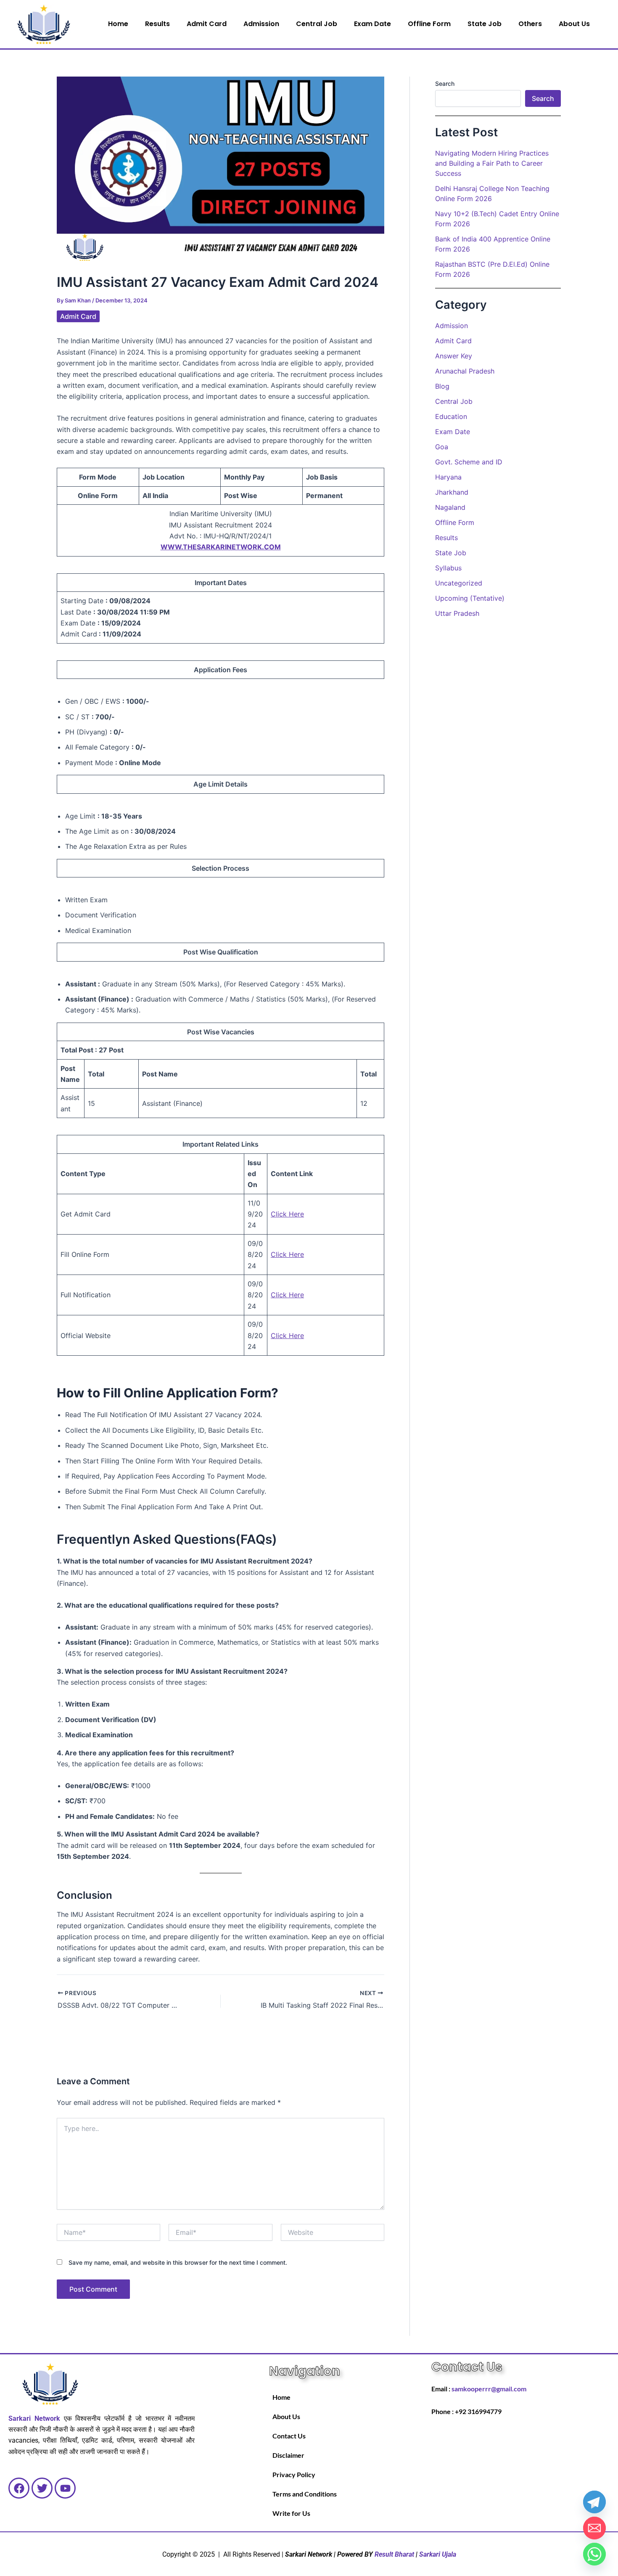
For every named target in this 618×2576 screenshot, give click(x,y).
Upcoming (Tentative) (470, 598)
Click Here (287, 1214)
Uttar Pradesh (457, 613)
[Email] (594, 2528)
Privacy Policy (294, 2474)
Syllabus (448, 568)
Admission (261, 24)
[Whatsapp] (594, 2554)
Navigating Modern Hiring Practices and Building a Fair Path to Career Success (492, 163)
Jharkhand (452, 492)
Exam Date (372, 24)
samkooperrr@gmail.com (489, 2389)
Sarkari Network (34, 2418)
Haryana (448, 477)
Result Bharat (394, 2554)
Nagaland (450, 507)
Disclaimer (288, 2455)
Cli (275, 1336)
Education (451, 416)
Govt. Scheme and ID (469, 462)
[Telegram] (594, 2502)
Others (530, 24)
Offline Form (429, 24)
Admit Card (207, 24)
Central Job (317, 24)
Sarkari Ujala (438, 2554)
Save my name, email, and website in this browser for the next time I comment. (178, 2262)
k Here (293, 1336)
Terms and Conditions (305, 2494)
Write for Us (291, 2513)
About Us (574, 24)
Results (157, 24)
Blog (442, 386)
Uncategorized (459, 583)
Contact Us (289, 2436)
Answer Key (454, 356)
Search (445, 83)
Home (118, 24)
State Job (485, 24)
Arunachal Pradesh (465, 371)
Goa (442, 447)
